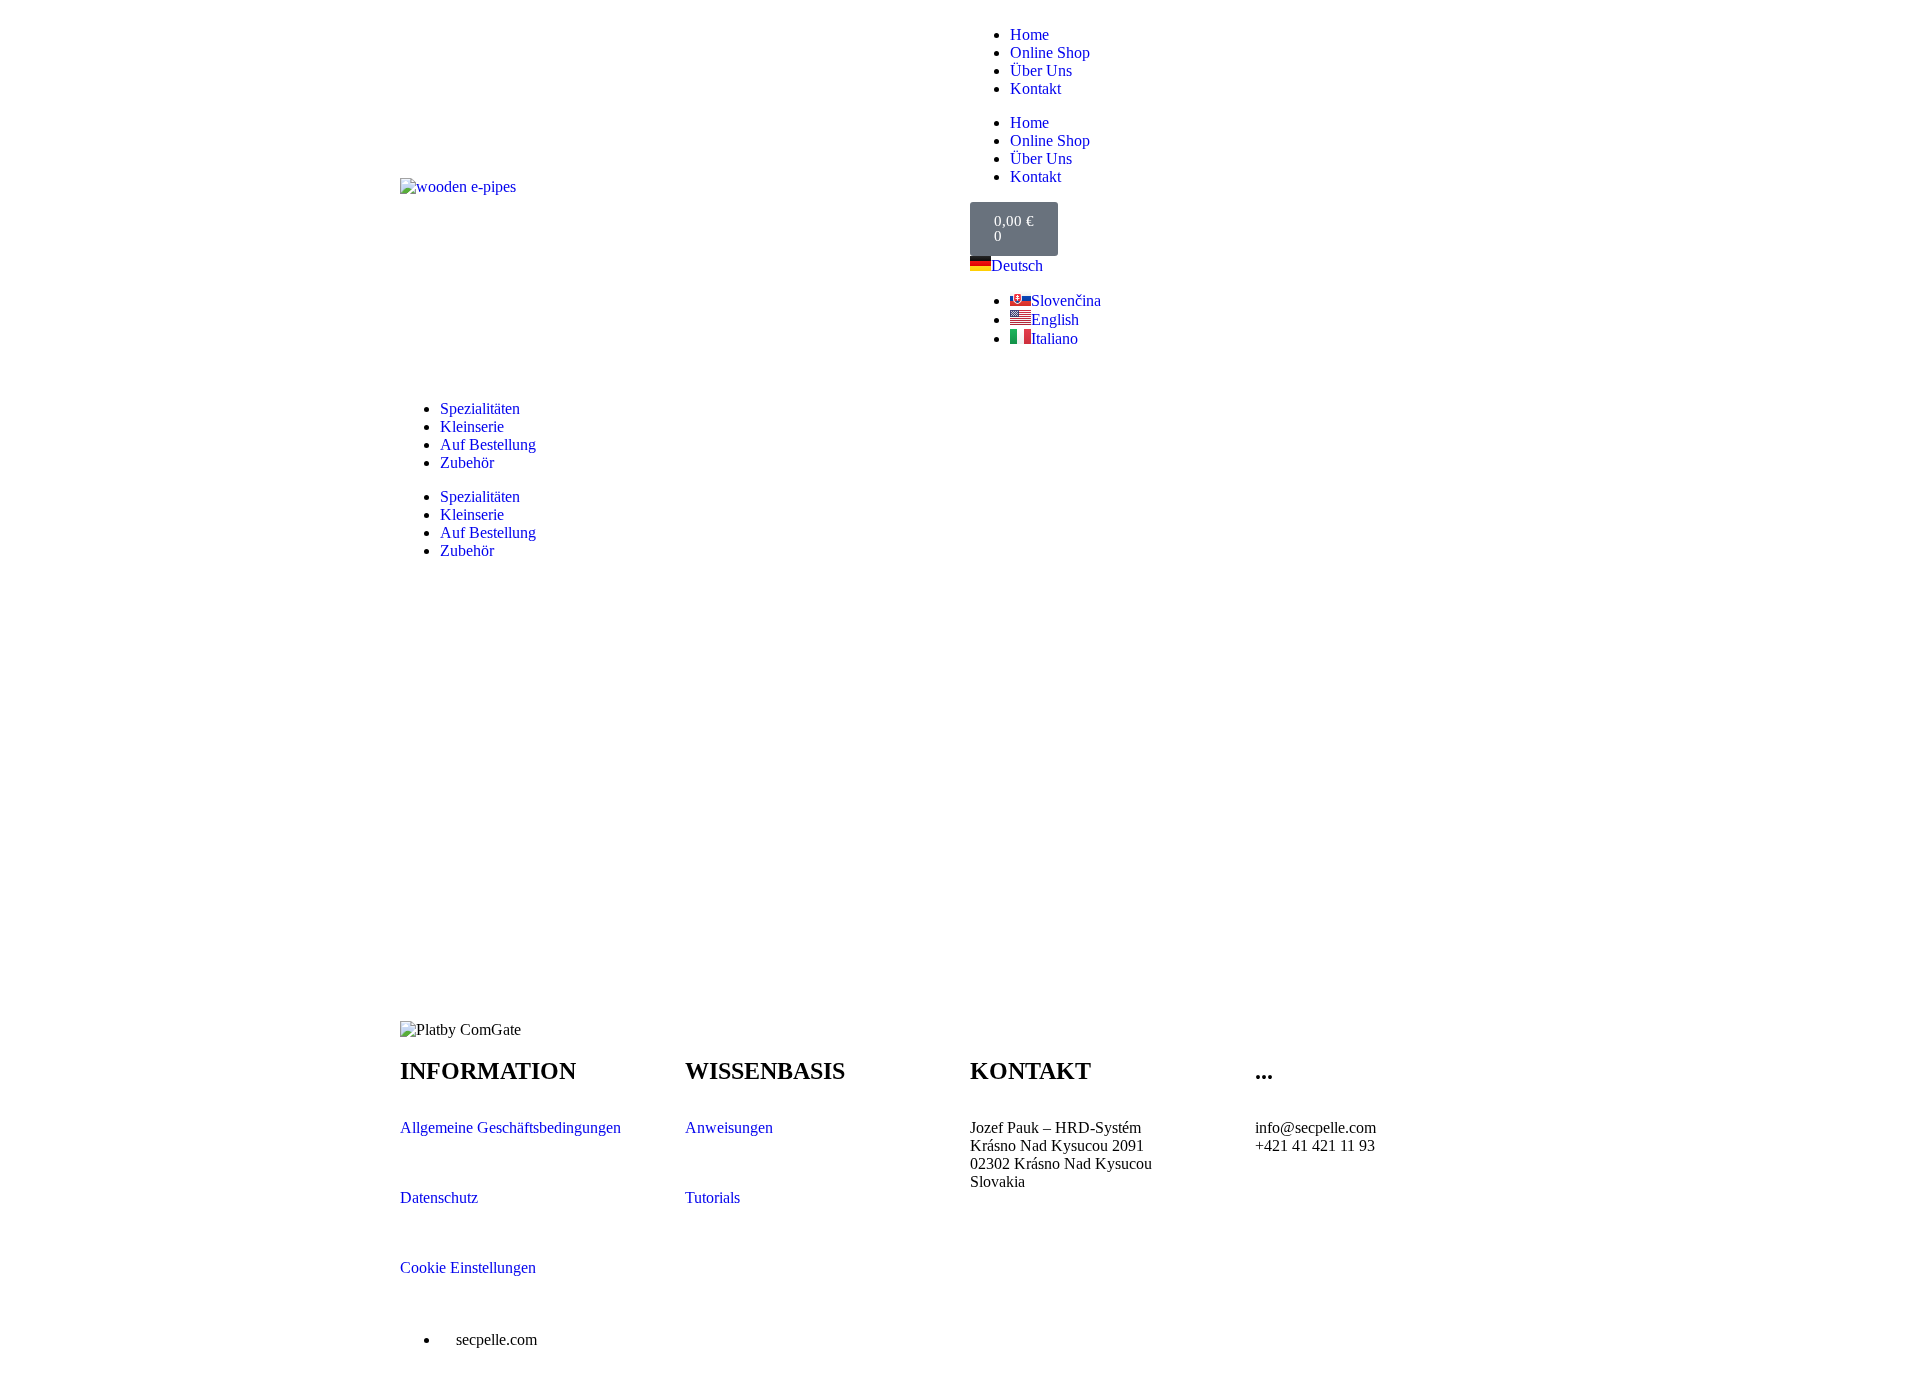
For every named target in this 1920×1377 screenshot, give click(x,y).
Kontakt (1035, 88)
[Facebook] (995, 1338)
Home (1029, 34)
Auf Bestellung (488, 444)
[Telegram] (1211, 1338)
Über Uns (1041, 70)
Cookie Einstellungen (468, 1267)
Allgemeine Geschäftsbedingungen (510, 1127)
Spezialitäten (480, 408)
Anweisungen (729, 1127)
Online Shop (1050, 52)
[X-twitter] (1049, 1338)
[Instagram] (1157, 1338)
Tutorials (712, 1197)
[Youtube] (1103, 1338)
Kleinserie (472, 426)
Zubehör (467, 462)
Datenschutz (439, 1197)
